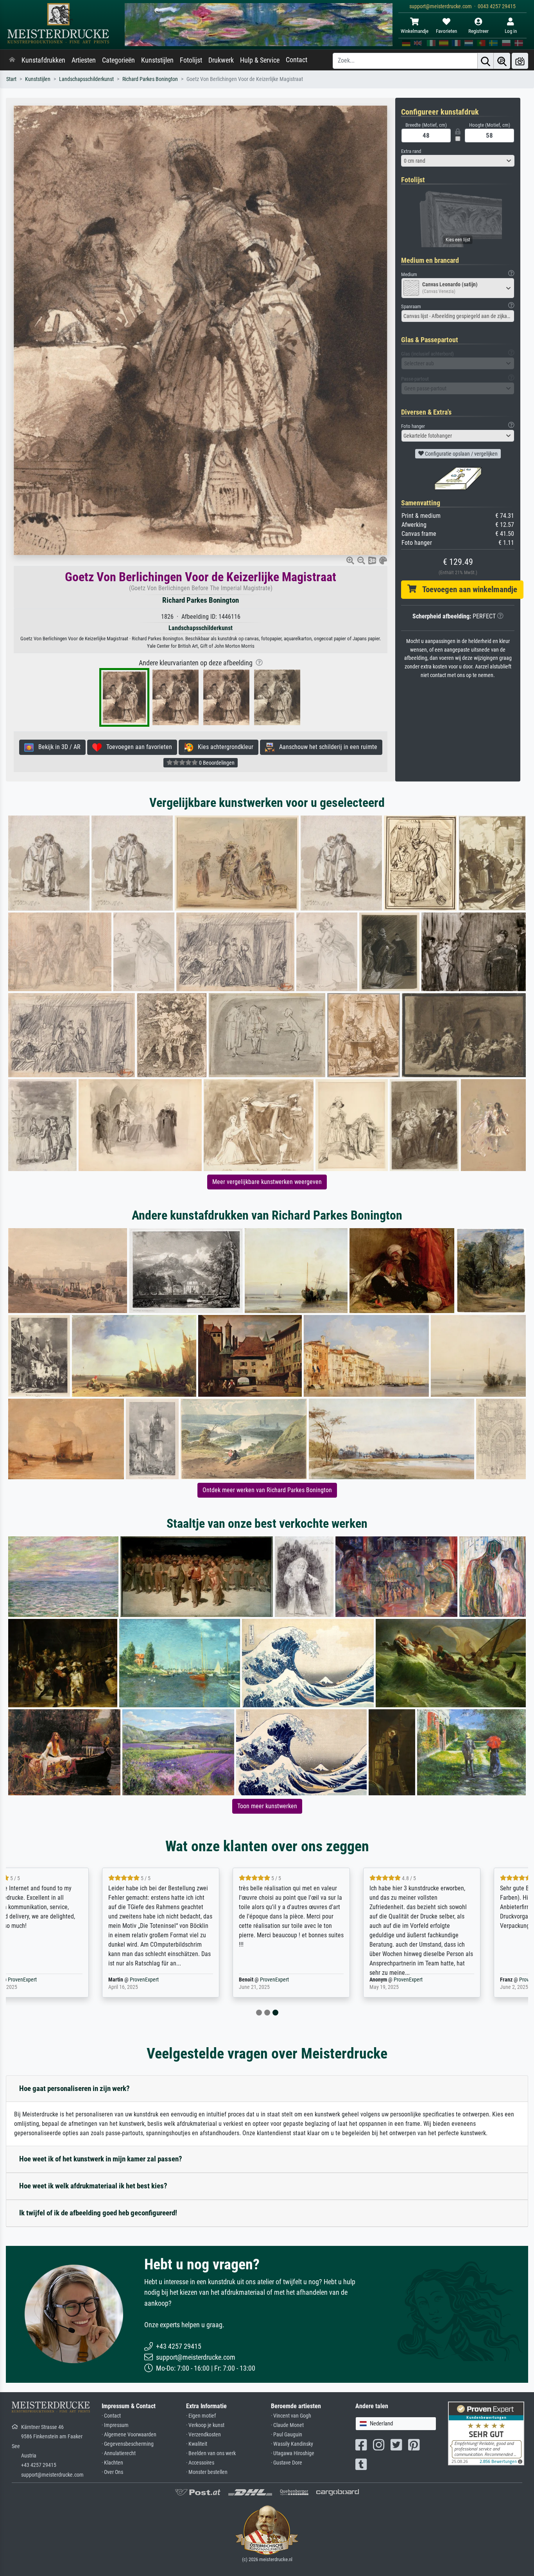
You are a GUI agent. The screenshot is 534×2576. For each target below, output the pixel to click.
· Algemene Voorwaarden (129, 2435)
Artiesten (84, 60)
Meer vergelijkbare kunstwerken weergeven (267, 1182)
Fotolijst (191, 60)
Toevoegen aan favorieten (137, 747)
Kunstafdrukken (43, 60)
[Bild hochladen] (520, 61)
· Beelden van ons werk (211, 2453)
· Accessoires (200, 2463)
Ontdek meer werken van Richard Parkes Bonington (267, 1490)
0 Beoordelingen (216, 763)
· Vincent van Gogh (291, 2416)
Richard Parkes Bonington (150, 79)
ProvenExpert (55, 1980)
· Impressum (115, 2425)
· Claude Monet (287, 2425)
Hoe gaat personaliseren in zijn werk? (74, 2088)
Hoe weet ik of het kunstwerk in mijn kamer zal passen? (101, 2159)
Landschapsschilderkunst (86, 79)
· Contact (111, 2416)
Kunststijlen (157, 60)
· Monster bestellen (207, 2472)
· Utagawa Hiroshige (293, 2453)
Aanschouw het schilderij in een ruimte (326, 747)
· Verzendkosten (203, 2435)
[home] (12, 60)
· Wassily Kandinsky (292, 2444)
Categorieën (118, 60)
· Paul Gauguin (287, 2435)
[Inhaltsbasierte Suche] (502, 61)
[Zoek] (486, 61)
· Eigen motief (201, 2416)
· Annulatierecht (119, 2453)
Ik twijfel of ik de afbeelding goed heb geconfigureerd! (98, 2213)
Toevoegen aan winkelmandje (467, 589)
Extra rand (411, 151)
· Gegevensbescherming (128, 2444)
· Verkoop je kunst (205, 2425)
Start (11, 79)
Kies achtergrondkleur (223, 747)
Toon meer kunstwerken (267, 1806)
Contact (297, 60)
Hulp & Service (260, 60)
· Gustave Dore (287, 2463)
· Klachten (112, 2463)
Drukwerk (221, 60)
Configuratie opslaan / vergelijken (461, 454)
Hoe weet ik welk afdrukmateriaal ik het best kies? (93, 2186)
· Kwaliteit (197, 2444)
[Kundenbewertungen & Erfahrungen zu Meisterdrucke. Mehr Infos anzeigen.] (486, 2433)
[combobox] (458, 161)
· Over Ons (112, 2472)
